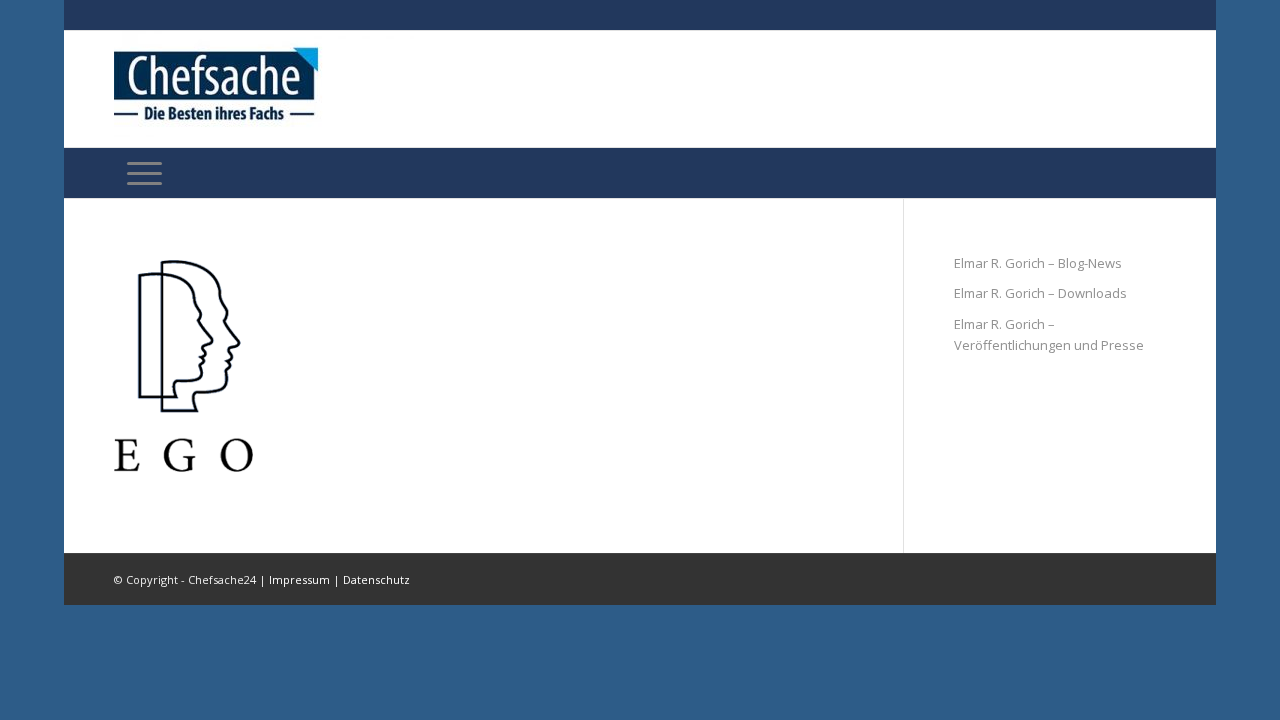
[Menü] (144, 173)
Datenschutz (376, 579)
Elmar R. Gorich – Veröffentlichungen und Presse (1049, 334)
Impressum (299, 579)
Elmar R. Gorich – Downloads (1040, 293)
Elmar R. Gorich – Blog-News (1038, 263)
